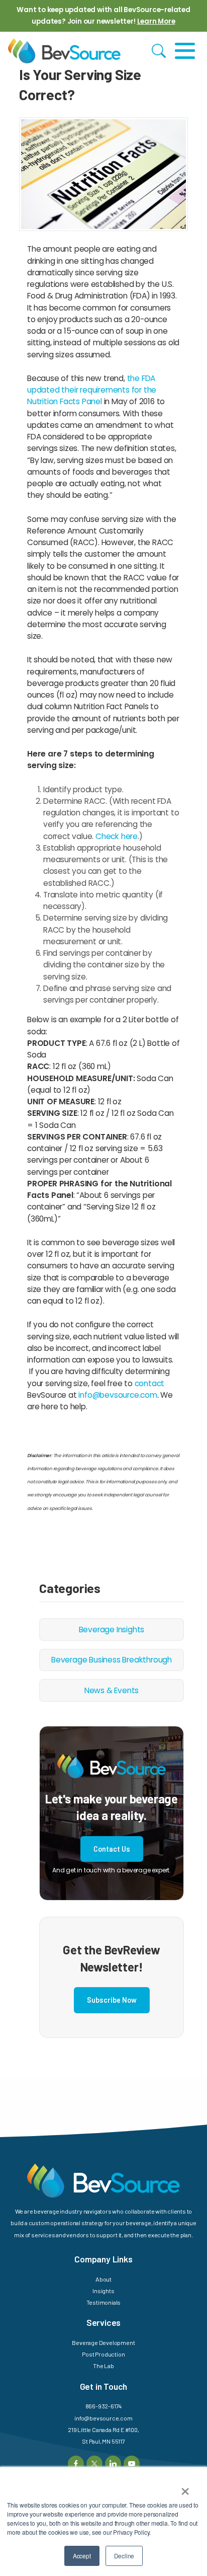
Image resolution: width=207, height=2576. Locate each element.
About (103, 2279)
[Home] (64, 51)
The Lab (103, 2366)
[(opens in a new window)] (76, 2463)
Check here (117, 836)
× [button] (185, 2488)
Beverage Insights (112, 1630)
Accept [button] (82, 2556)
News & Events (112, 1690)
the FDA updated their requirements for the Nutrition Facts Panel (92, 390)
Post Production (103, 2354)
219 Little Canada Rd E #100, (103, 2430)
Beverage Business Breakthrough (112, 1660)
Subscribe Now (112, 2000)
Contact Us (112, 1849)
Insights (103, 2291)
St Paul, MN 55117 (103, 2441)
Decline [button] (124, 2556)
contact (150, 1383)
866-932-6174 (104, 2406)
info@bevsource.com (118, 1395)
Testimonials (104, 2302)
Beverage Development (103, 2342)
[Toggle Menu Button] (185, 51)
